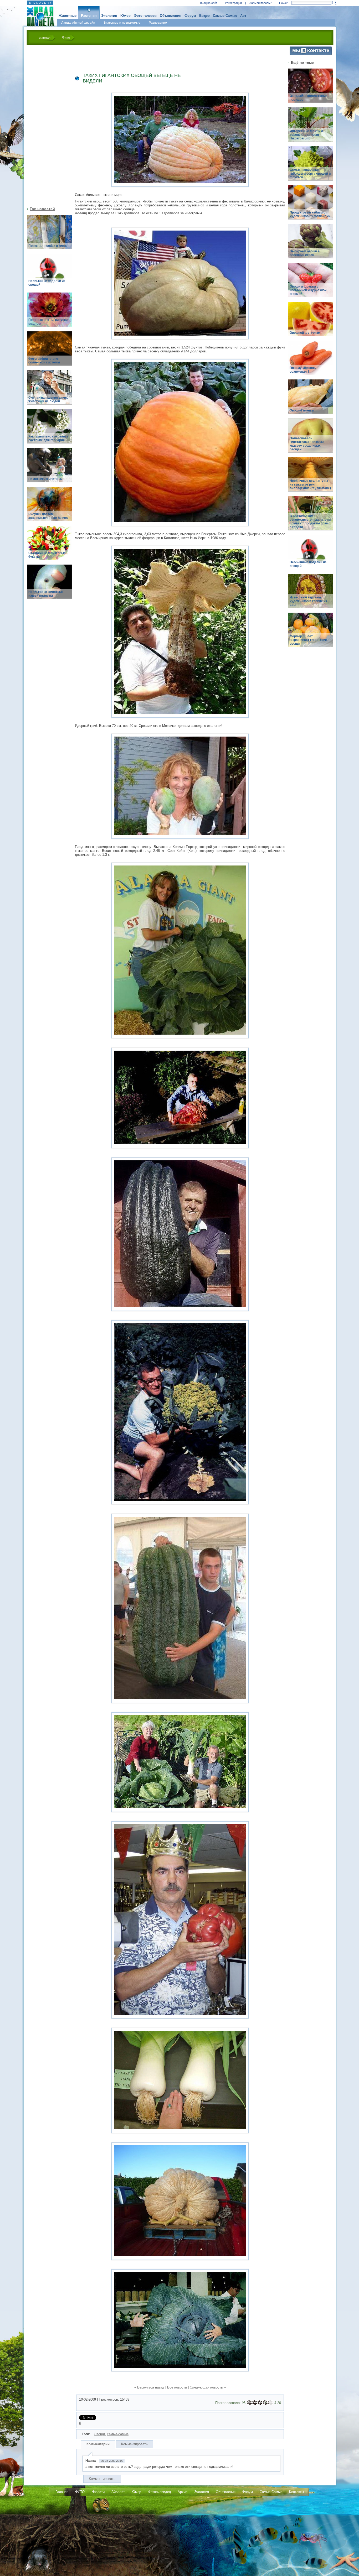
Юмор (125, 16)
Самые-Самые (225, 16)
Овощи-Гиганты (302, 410)
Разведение (158, 23)
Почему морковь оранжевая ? (303, 370)
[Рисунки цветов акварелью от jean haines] (49, 507)
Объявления (171, 16)
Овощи (99, 2434)
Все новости (177, 2387)
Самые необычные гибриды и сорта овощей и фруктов (310, 174)
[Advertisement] (46, 125)
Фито (66, 37)
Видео (204, 16)
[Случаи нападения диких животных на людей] (49, 390)
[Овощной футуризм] (311, 322)
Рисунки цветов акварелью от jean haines (48, 516)
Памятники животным (45, 479)
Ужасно (249, 2403)
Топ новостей (42, 209)
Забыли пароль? (260, 3)
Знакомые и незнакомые (122, 23)
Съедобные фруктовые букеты (47, 555)
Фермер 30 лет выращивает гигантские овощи (308, 640)
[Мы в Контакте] (311, 54)
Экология (109, 16)
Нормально (260, 2403)
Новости (98, 2492)
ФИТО (80, 2492)
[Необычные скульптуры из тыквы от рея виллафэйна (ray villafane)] (311, 477)
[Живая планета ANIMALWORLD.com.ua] (39, 17)
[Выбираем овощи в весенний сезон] (311, 244)
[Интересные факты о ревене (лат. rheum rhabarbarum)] (311, 127)
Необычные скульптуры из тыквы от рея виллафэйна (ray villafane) (310, 484)
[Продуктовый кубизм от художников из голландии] (311, 205)
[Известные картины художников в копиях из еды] (311, 594)
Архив (183, 2492)
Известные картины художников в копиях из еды (308, 601)
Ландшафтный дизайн (78, 23)
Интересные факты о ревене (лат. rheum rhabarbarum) (306, 135)
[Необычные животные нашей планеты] (49, 585)
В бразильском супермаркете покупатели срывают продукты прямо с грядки (310, 522)
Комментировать (134, 2444)
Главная (44, 37)
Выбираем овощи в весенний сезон (305, 253)
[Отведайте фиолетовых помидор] (311, 89)
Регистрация (233, 3)
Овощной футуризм (305, 333)
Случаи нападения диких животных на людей (48, 399)
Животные (68, 16)
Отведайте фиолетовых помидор (309, 98)
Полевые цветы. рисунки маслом (48, 322)
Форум (190, 16)
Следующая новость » (208, 2387)
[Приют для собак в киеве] (49, 235)
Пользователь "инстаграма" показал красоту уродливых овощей (307, 444)
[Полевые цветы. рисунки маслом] (49, 313)
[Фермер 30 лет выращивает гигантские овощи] (311, 633)
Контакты (296, 2492)
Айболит (118, 2492)
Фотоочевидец (159, 2492)
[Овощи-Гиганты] (311, 400)
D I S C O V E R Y (40, 3)
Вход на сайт (209, 3)
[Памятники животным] (49, 468)
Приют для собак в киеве (48, 246)
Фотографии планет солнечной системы (44, 361)
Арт (243, 16)
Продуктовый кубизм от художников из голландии (310, 214)
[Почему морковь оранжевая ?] (311, 361)
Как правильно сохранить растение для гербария (48, 438)
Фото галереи (145, 16)
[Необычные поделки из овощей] (49, 274)
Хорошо (265, 2403)
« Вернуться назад (149, 2387)
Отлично (270, 2403)
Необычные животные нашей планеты (46, 594)
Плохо (255, 2403)
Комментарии (98, 2444)
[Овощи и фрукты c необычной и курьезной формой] (311, 283)
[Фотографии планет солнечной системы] (49, 351)
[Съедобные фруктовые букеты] (49, 546)
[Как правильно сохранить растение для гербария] (49, 429)
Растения (89, 16)
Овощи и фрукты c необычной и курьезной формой (308, 290)
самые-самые (118, 2434)
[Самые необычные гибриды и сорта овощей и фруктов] (311, 166)
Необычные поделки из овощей (47, 283)
